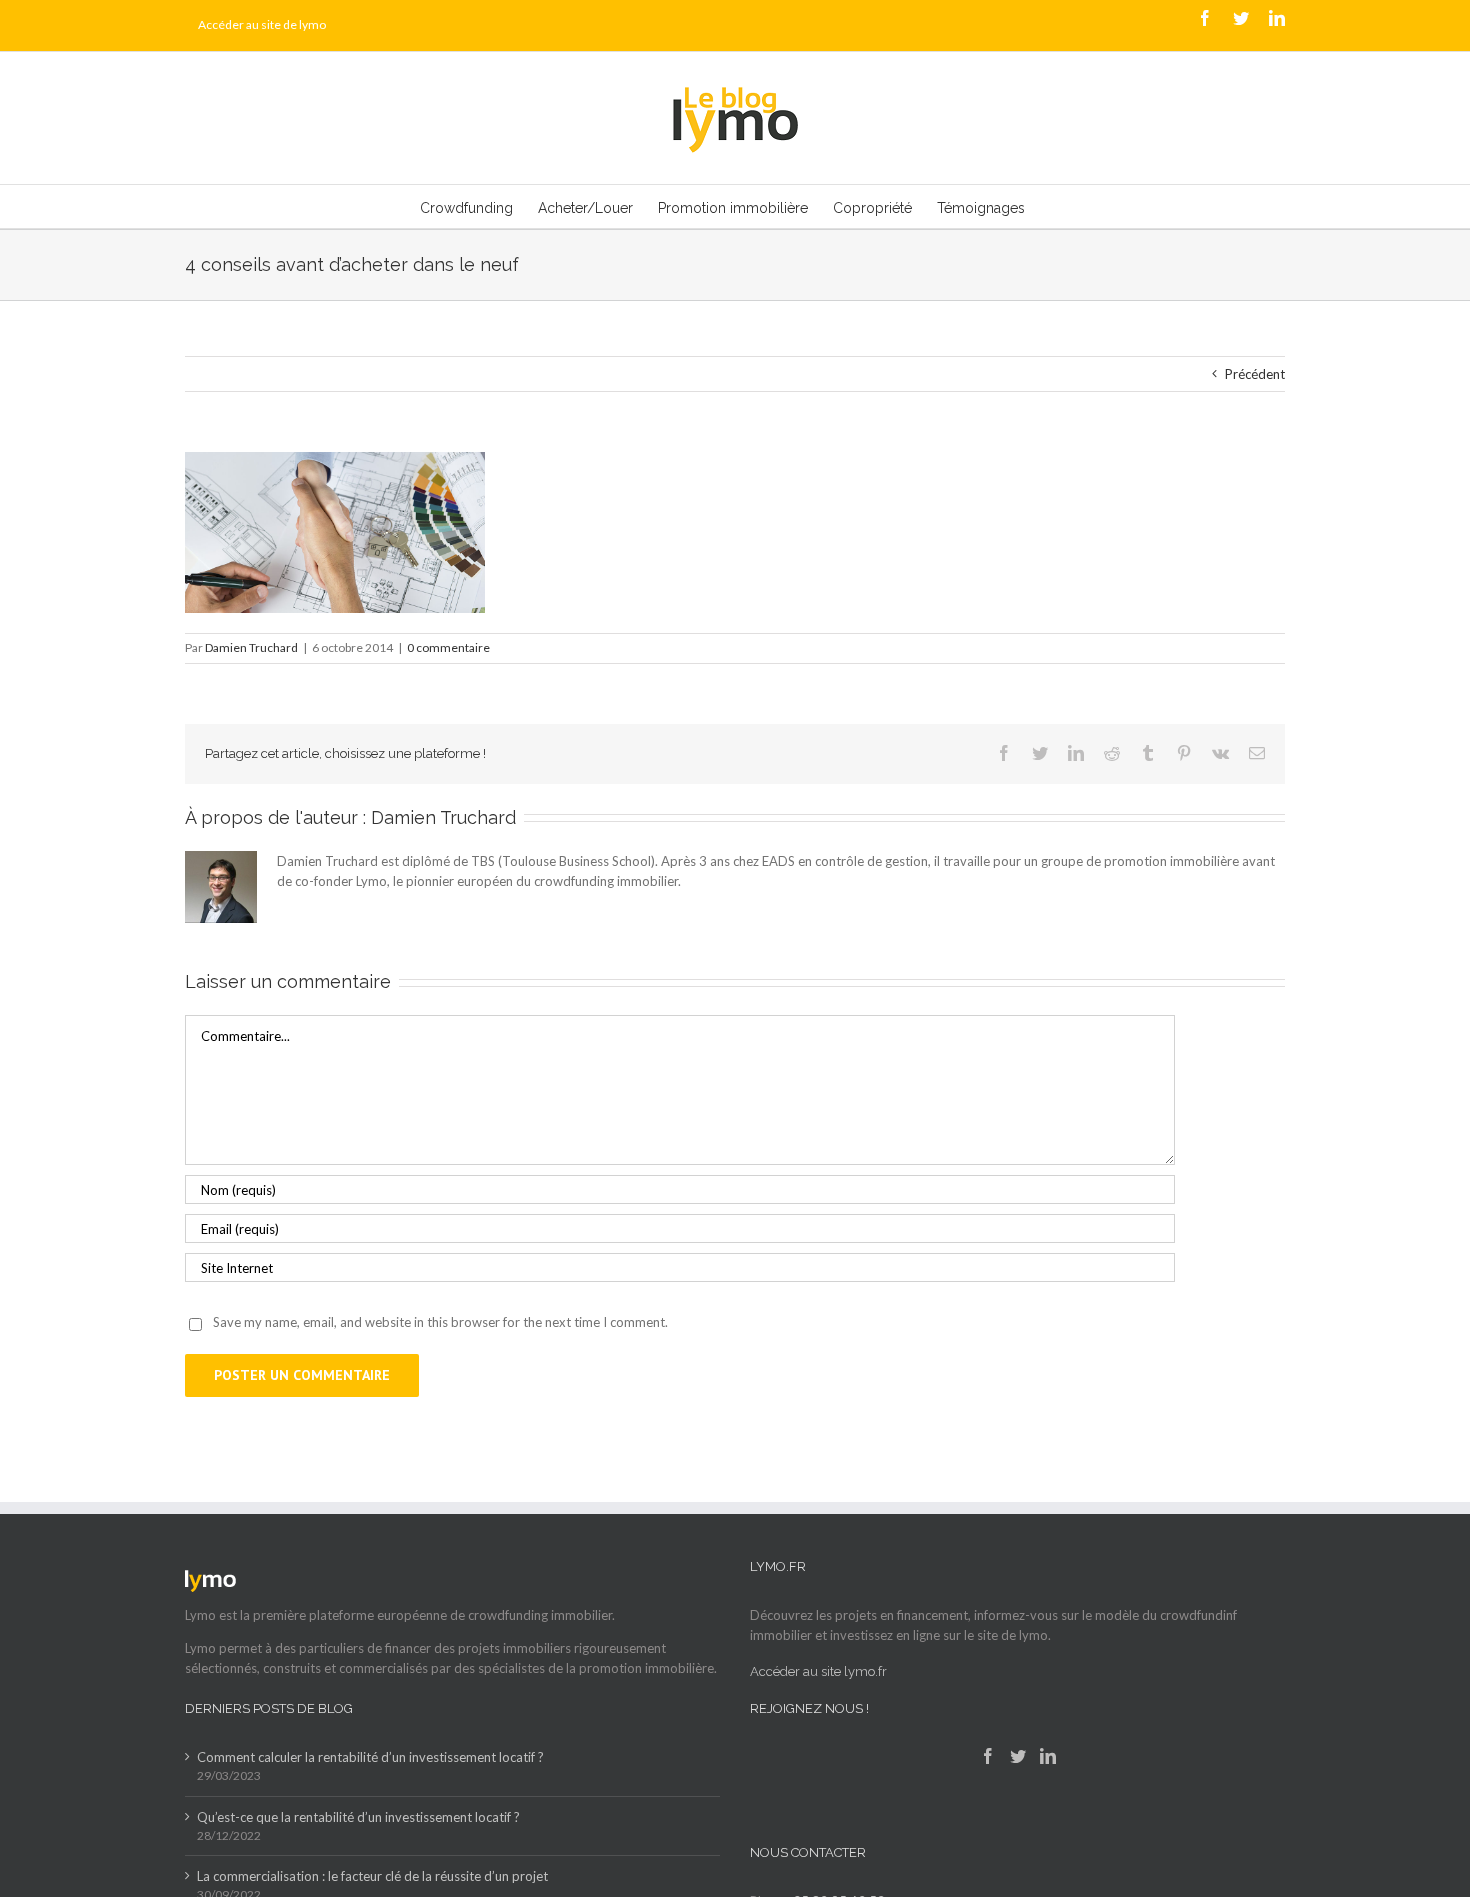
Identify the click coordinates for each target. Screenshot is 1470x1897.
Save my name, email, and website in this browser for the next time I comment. (440, 1322)
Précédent (1255, 374)
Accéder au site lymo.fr (818, 1671)
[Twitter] (1018, 1756)
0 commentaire (448, 647)
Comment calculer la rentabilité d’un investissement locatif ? (370, 1757)
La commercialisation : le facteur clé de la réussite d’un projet (372, 1876)
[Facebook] (988, 1756)
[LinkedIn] (1048, 1756)
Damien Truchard (251, 647)
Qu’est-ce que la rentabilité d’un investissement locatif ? (358, 1817)
